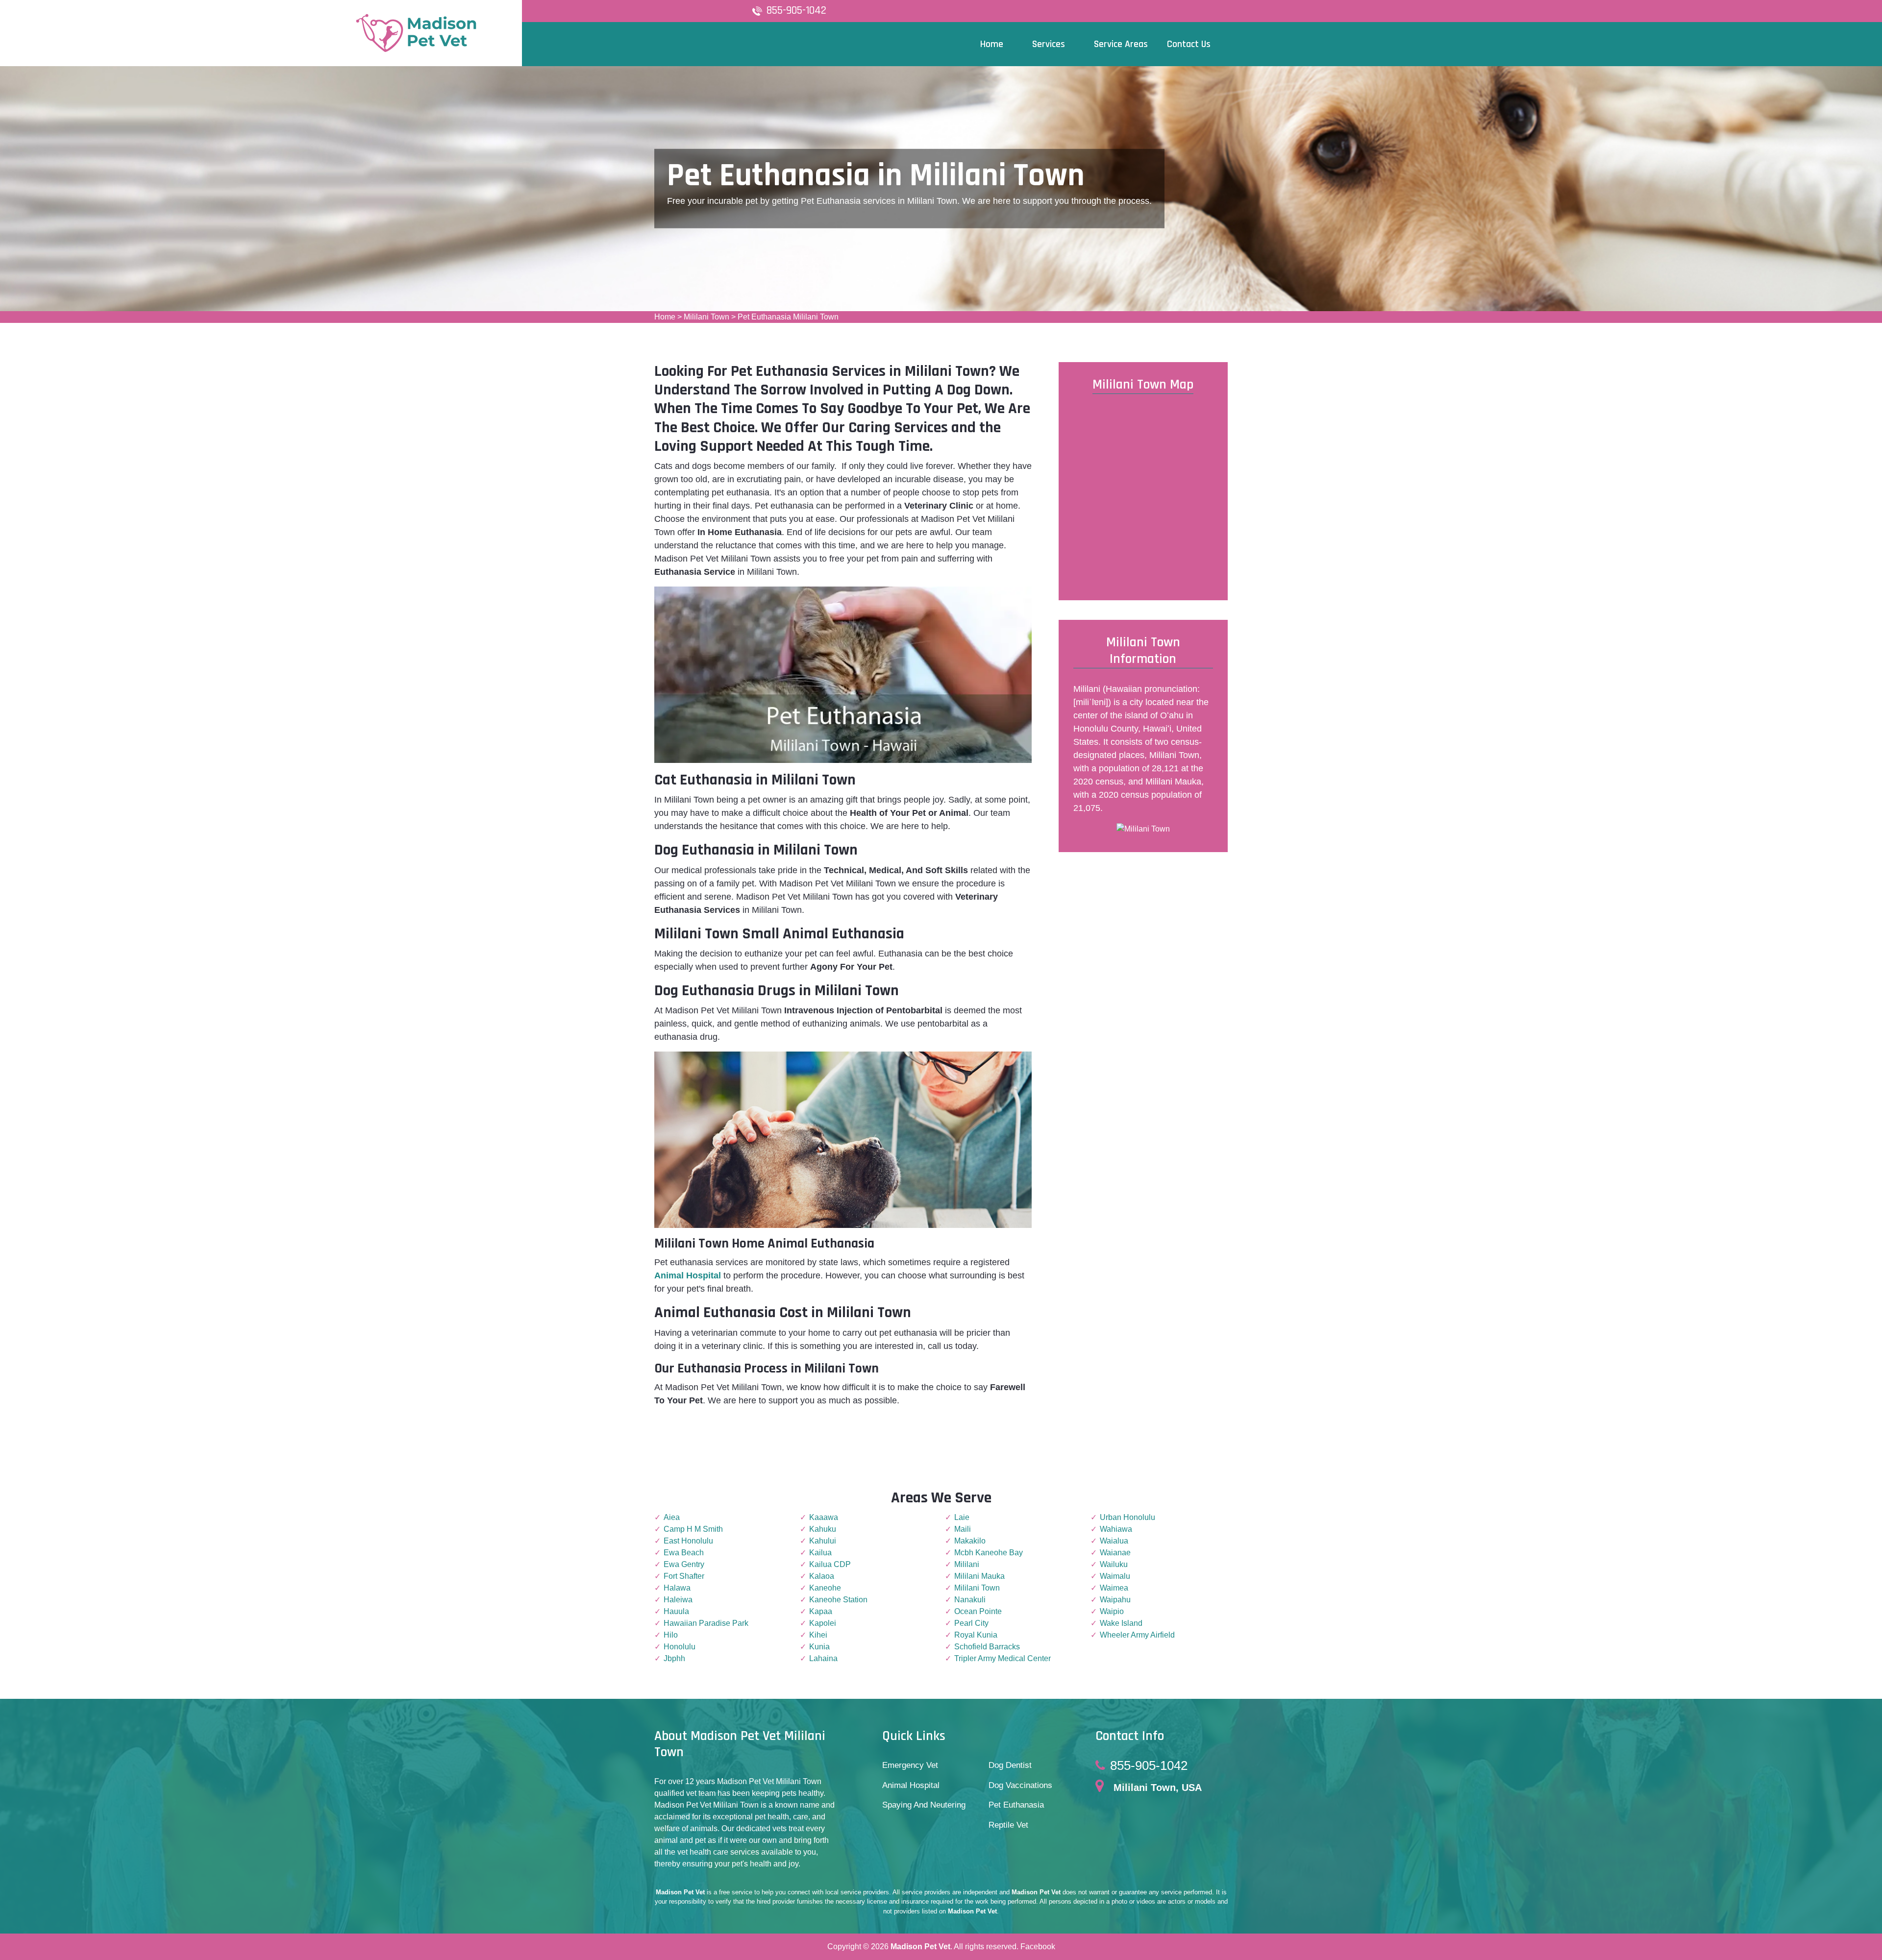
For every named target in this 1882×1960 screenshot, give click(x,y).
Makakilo (970, 1541)
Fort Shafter (684, 1576)
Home (665, 317)
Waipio (1112, 1611)
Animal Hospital (911, 1785)
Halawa (677, 1588)
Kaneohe (825, 1588)
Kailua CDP (830, 1564)
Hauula (676, 1611)
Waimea (1114, 1588)
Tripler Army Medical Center (1003, 1658)
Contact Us (1189, 44)
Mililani (967, 1564)
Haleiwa (678, 1600)
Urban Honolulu (1127, 1517)
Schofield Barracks (987, 1647)
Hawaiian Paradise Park (706, 1623)
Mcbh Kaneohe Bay (989, 1553)
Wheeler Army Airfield (1137, 1635)
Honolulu (680, 1647)
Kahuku (823, 1529)
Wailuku (1114, 1564)
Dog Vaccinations (1020, 1785)
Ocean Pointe (978, 1611)
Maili (963, 1529)
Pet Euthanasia (1016, 1805)
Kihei (818, 1635)
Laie (962, 1517)
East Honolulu (688, 1541)
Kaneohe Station (838, 1600)
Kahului (823, 1541)
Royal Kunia (976, 1635)
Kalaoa (822, 1576)
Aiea (672, 1517)
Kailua (820, 1553)
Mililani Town (706, 317)
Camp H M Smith (693, 1529)
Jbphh (674, 1658)
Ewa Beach (684, 1553)
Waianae (1115, 1553)
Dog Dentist (1010, 1765)
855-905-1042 (796, 11)
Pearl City (971, 1623)
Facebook (1038, 1947)
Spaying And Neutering (924, 1805)
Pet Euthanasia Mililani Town (788, 317)
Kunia (819, 1647)
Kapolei (823, 1623)
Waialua (1114, 1541)
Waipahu (1115, 1600)
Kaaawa (824, 1517)
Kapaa (821, 1611)
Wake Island (1121, 1623)
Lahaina (823, 1658)
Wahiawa (1116, 1529)
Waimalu (1115, 1576)
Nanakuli (970, 1600)
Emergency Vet (910, 1765)
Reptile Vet (1008, 1825)
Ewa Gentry (684, 1564)
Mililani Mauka (979, 1576)
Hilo (671, 1635)
